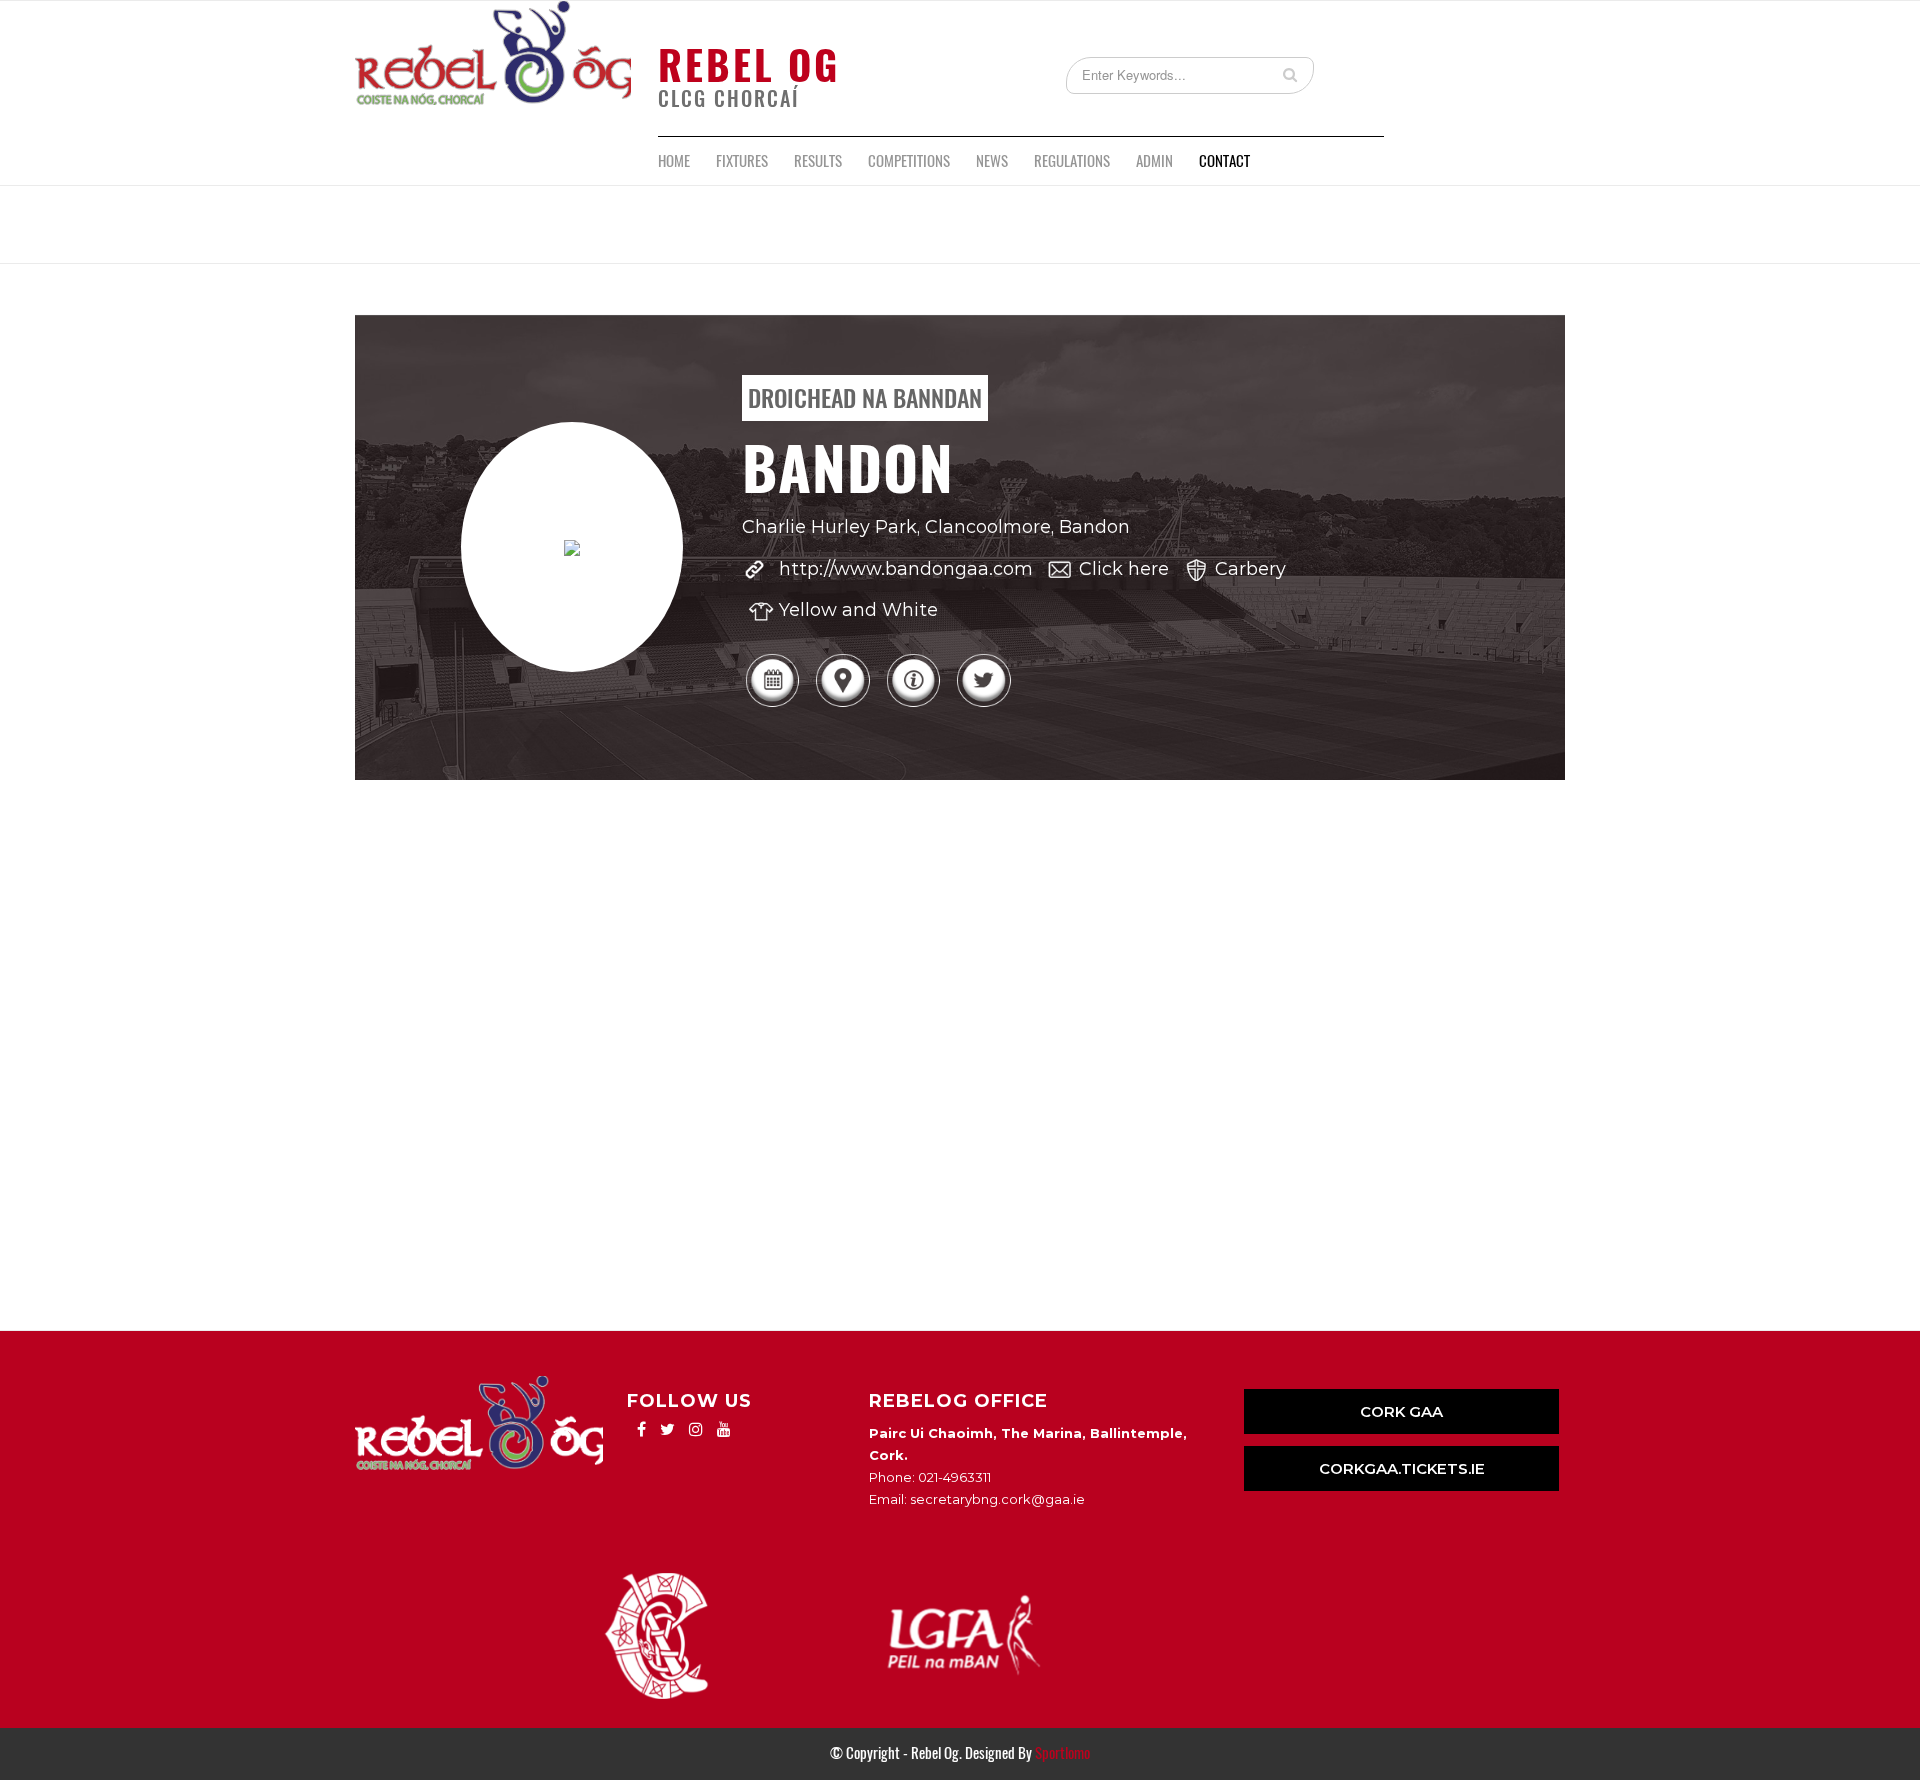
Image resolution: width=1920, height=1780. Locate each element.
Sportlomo (1062, 1753)
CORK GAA (1401, 1411)
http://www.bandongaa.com (906, 569)
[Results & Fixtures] (772, 705)
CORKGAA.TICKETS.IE (1402, 1468)
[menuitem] (674, 161)
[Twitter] (983, 705)
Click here (1124, 569)
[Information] (913, 705)
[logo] (493, 68)
